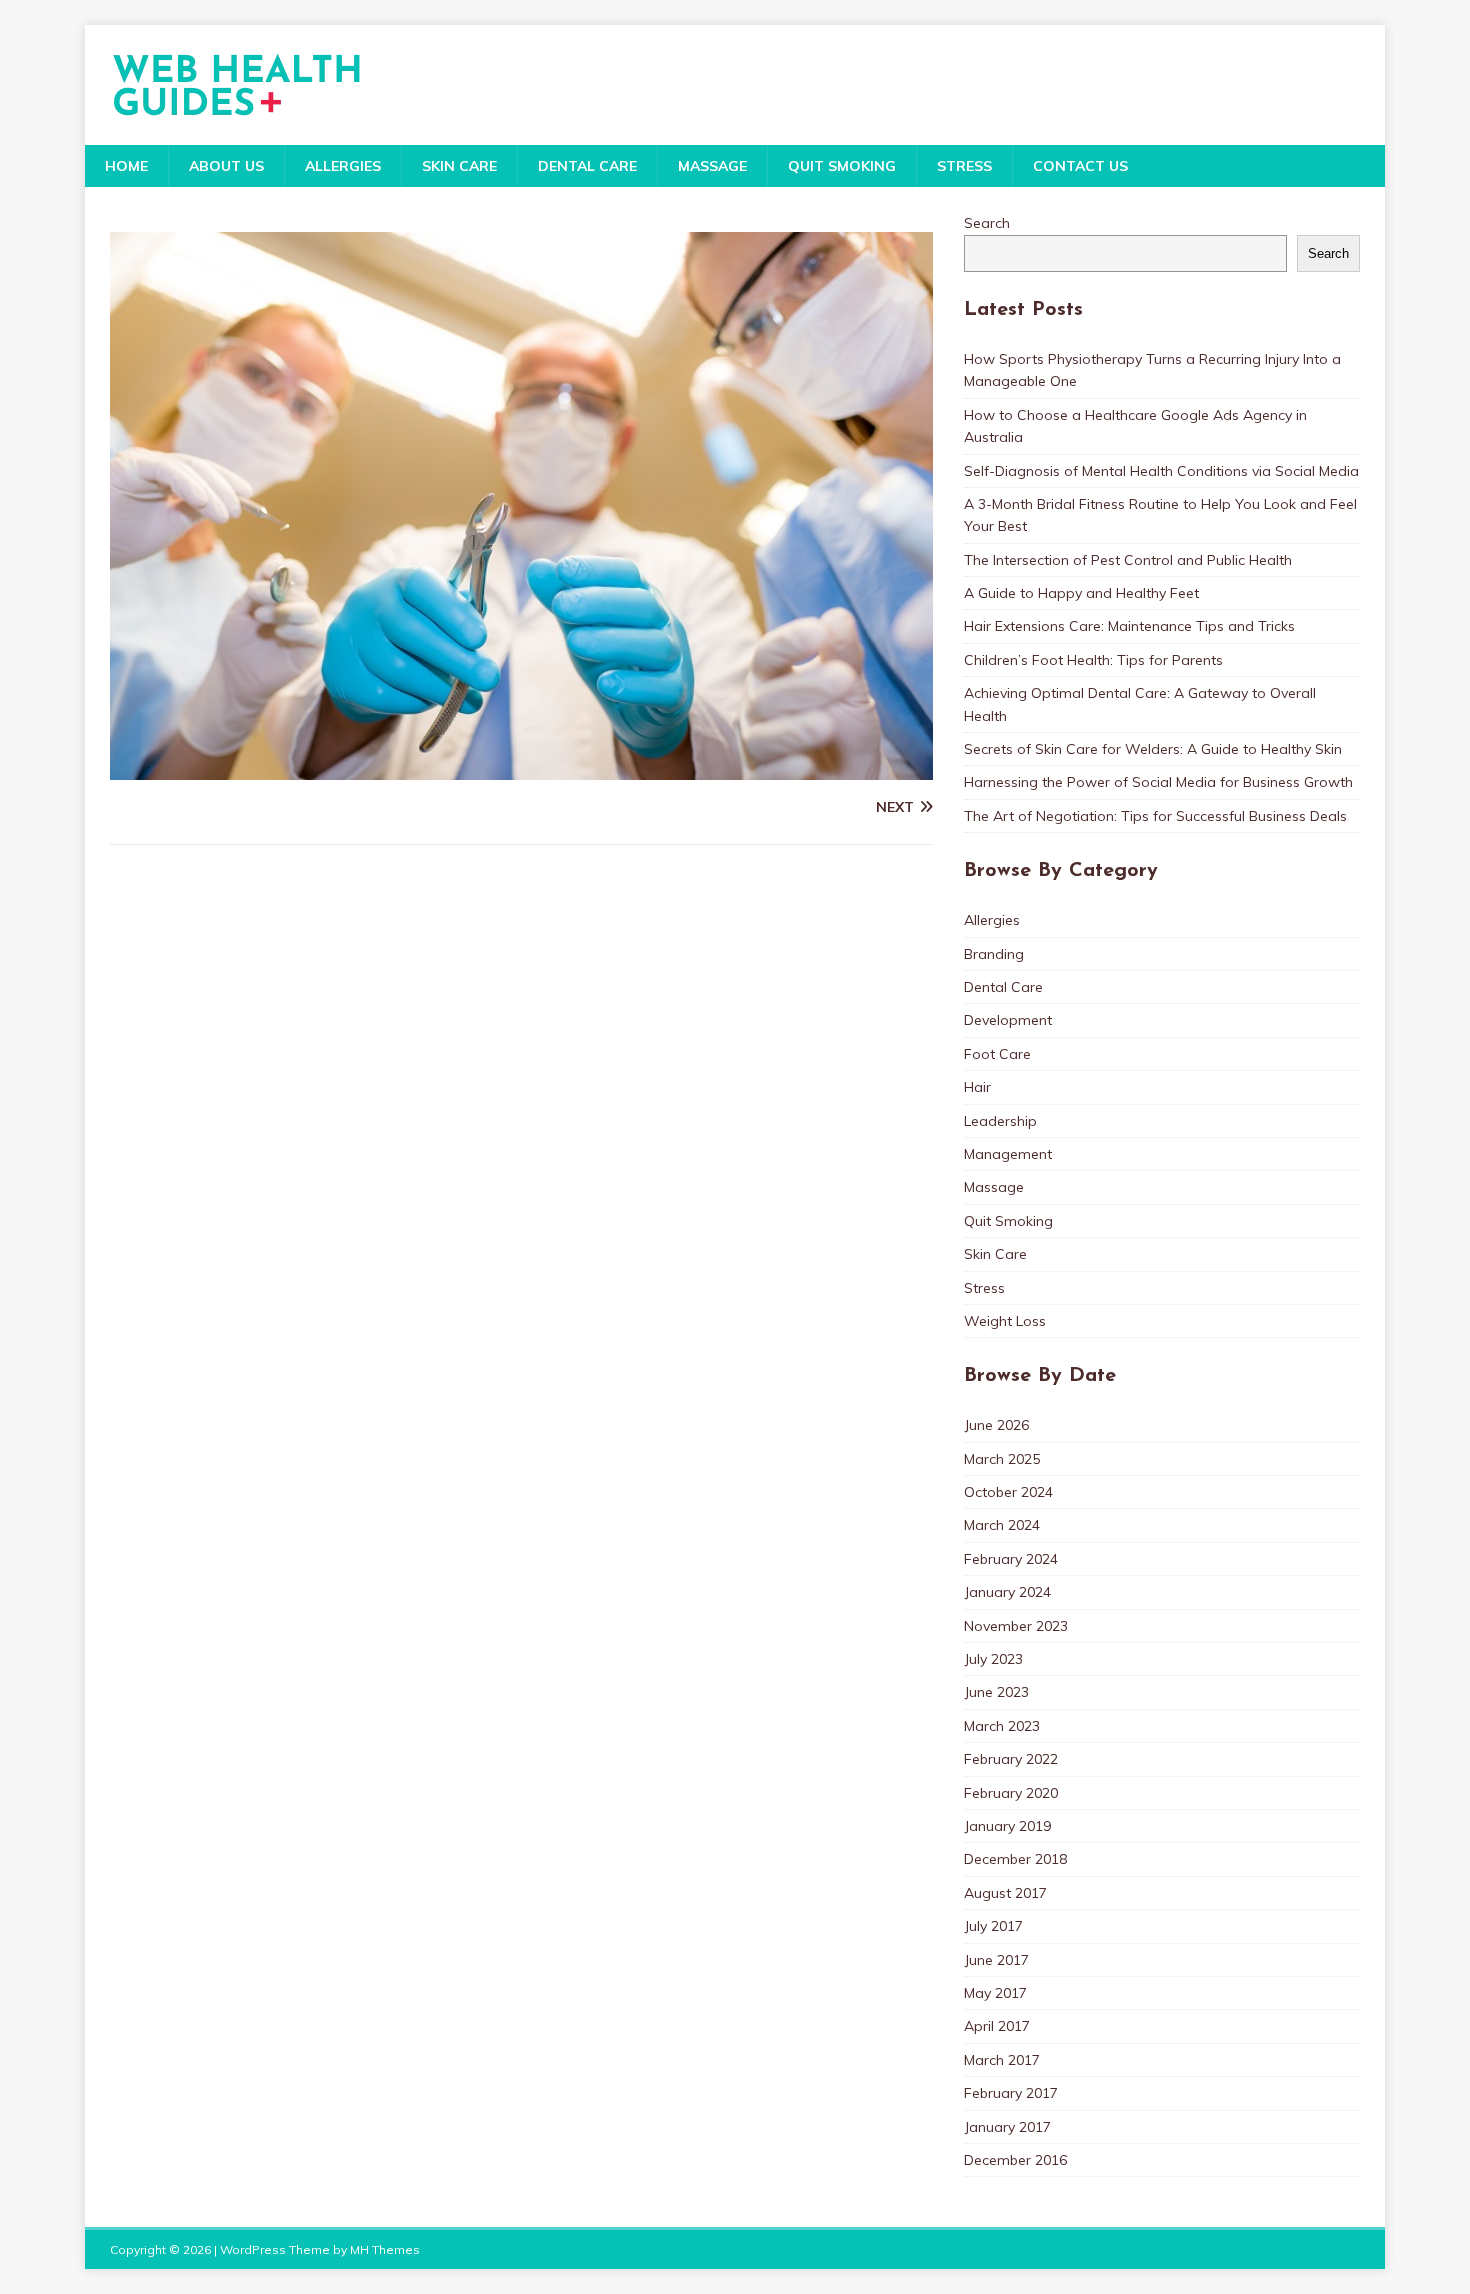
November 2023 (1016, 1626)
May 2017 (995, 1993)
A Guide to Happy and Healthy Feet (1081, 593)
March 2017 (1002, 2060)
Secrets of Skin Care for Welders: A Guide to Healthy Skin (1153, 749)
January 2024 (1007, 1592)
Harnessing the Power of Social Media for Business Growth (1158, 782)
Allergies (343, 166)
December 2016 (1015, 2160)
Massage (712, 166)
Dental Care (587, 166)
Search (987, 223)
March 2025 (1002, 1459)
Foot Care (997, 1054)
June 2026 (996, 1425)
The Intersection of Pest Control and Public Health (1128, 560)
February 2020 (1011, 1793)
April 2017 (997, 2026)
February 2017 (1011, 2093)
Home (126, 166)
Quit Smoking (842, 166)
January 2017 (1007, 2127)
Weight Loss (1005, 1321)
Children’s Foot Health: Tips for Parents (1093, 660)
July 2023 (993, 1659)
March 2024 (1002, 1525)
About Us (226, 166)
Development (1008, 1020)
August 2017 (1005, 1893)
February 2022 (1011, 1759)
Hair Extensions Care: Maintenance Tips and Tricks (1129, 626)
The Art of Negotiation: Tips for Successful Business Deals (1155, 816)
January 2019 (1007, 1826)
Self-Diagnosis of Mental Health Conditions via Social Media (1161, 471)
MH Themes (385, 2249)
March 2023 (1002, 1726)
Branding (994, 954)
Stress (964, 166)
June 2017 (996, 1960)
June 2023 (996, 1692)
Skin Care (459, 166)
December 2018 (1015, 1859)
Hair (977, 1087)
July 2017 (993, 1926)
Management (1008, 1154)
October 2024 (1008, 1492)
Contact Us (1080, 166)
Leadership (1000, 1121)
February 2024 (1011, 1559)
